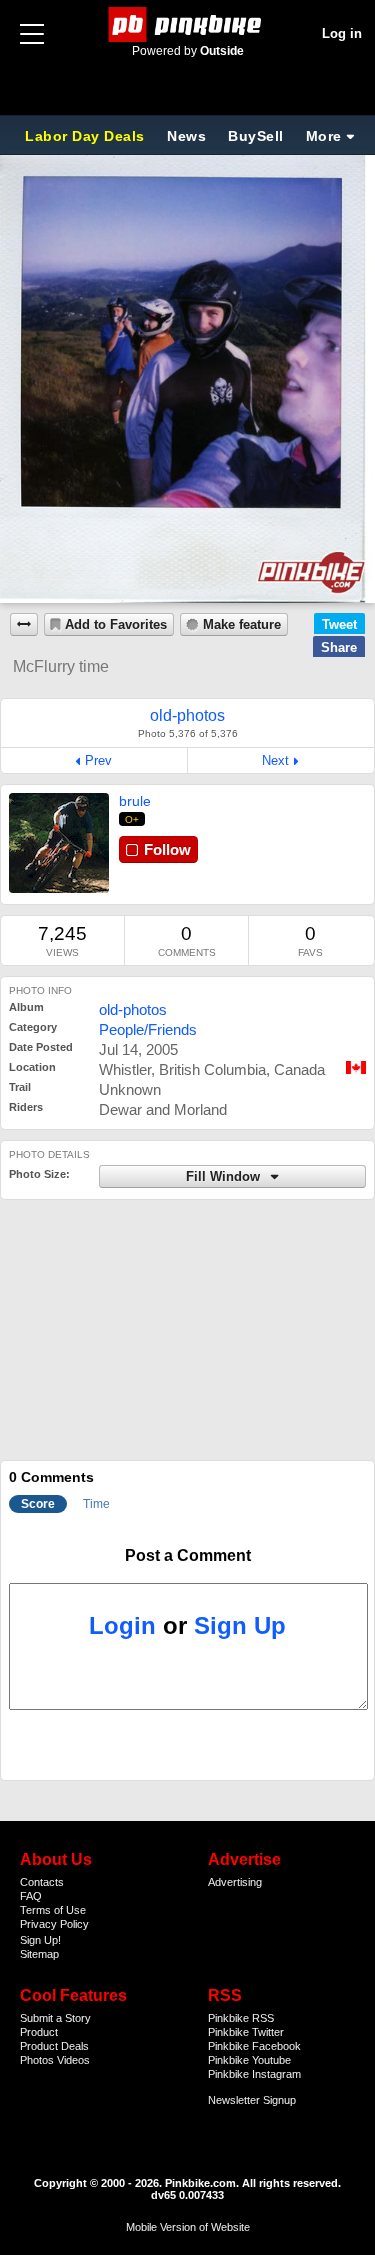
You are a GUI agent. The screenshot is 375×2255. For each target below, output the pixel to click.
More (324, 136)
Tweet (339, 624)
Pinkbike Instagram (254, 2074)
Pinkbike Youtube (249, 2060)
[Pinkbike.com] (187, 24)
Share (339, 647)
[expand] (24, 624)
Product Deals (54, 2046)
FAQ (31, 1896)
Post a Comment (188, 1555)
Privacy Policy (54, 1924)
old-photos (133, 1009)
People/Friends (148, 1029)
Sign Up (240, 1625)
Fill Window (225, 1177)
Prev (98, 760)
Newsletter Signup (252, 2100)
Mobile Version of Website (188, 2227)
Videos (73, 2060)
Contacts (42, 1882)
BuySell (256, 136)
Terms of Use (53, 1910)
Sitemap (39, 1954)
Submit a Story (55, 2018)
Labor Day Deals (87, 136)
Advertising (235, 1882)
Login (122, 1625)
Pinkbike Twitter (246, 2032)
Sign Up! (40, 1940)
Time (96, 1504)
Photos (37, 2060)
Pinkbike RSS (241, 2018)
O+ (132, 819)
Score (38, 1504)
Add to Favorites (116, 625)
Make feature (242, 625)
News (186, 136)
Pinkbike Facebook (254, 2046)
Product (39, 2032)
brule (135, 801)
